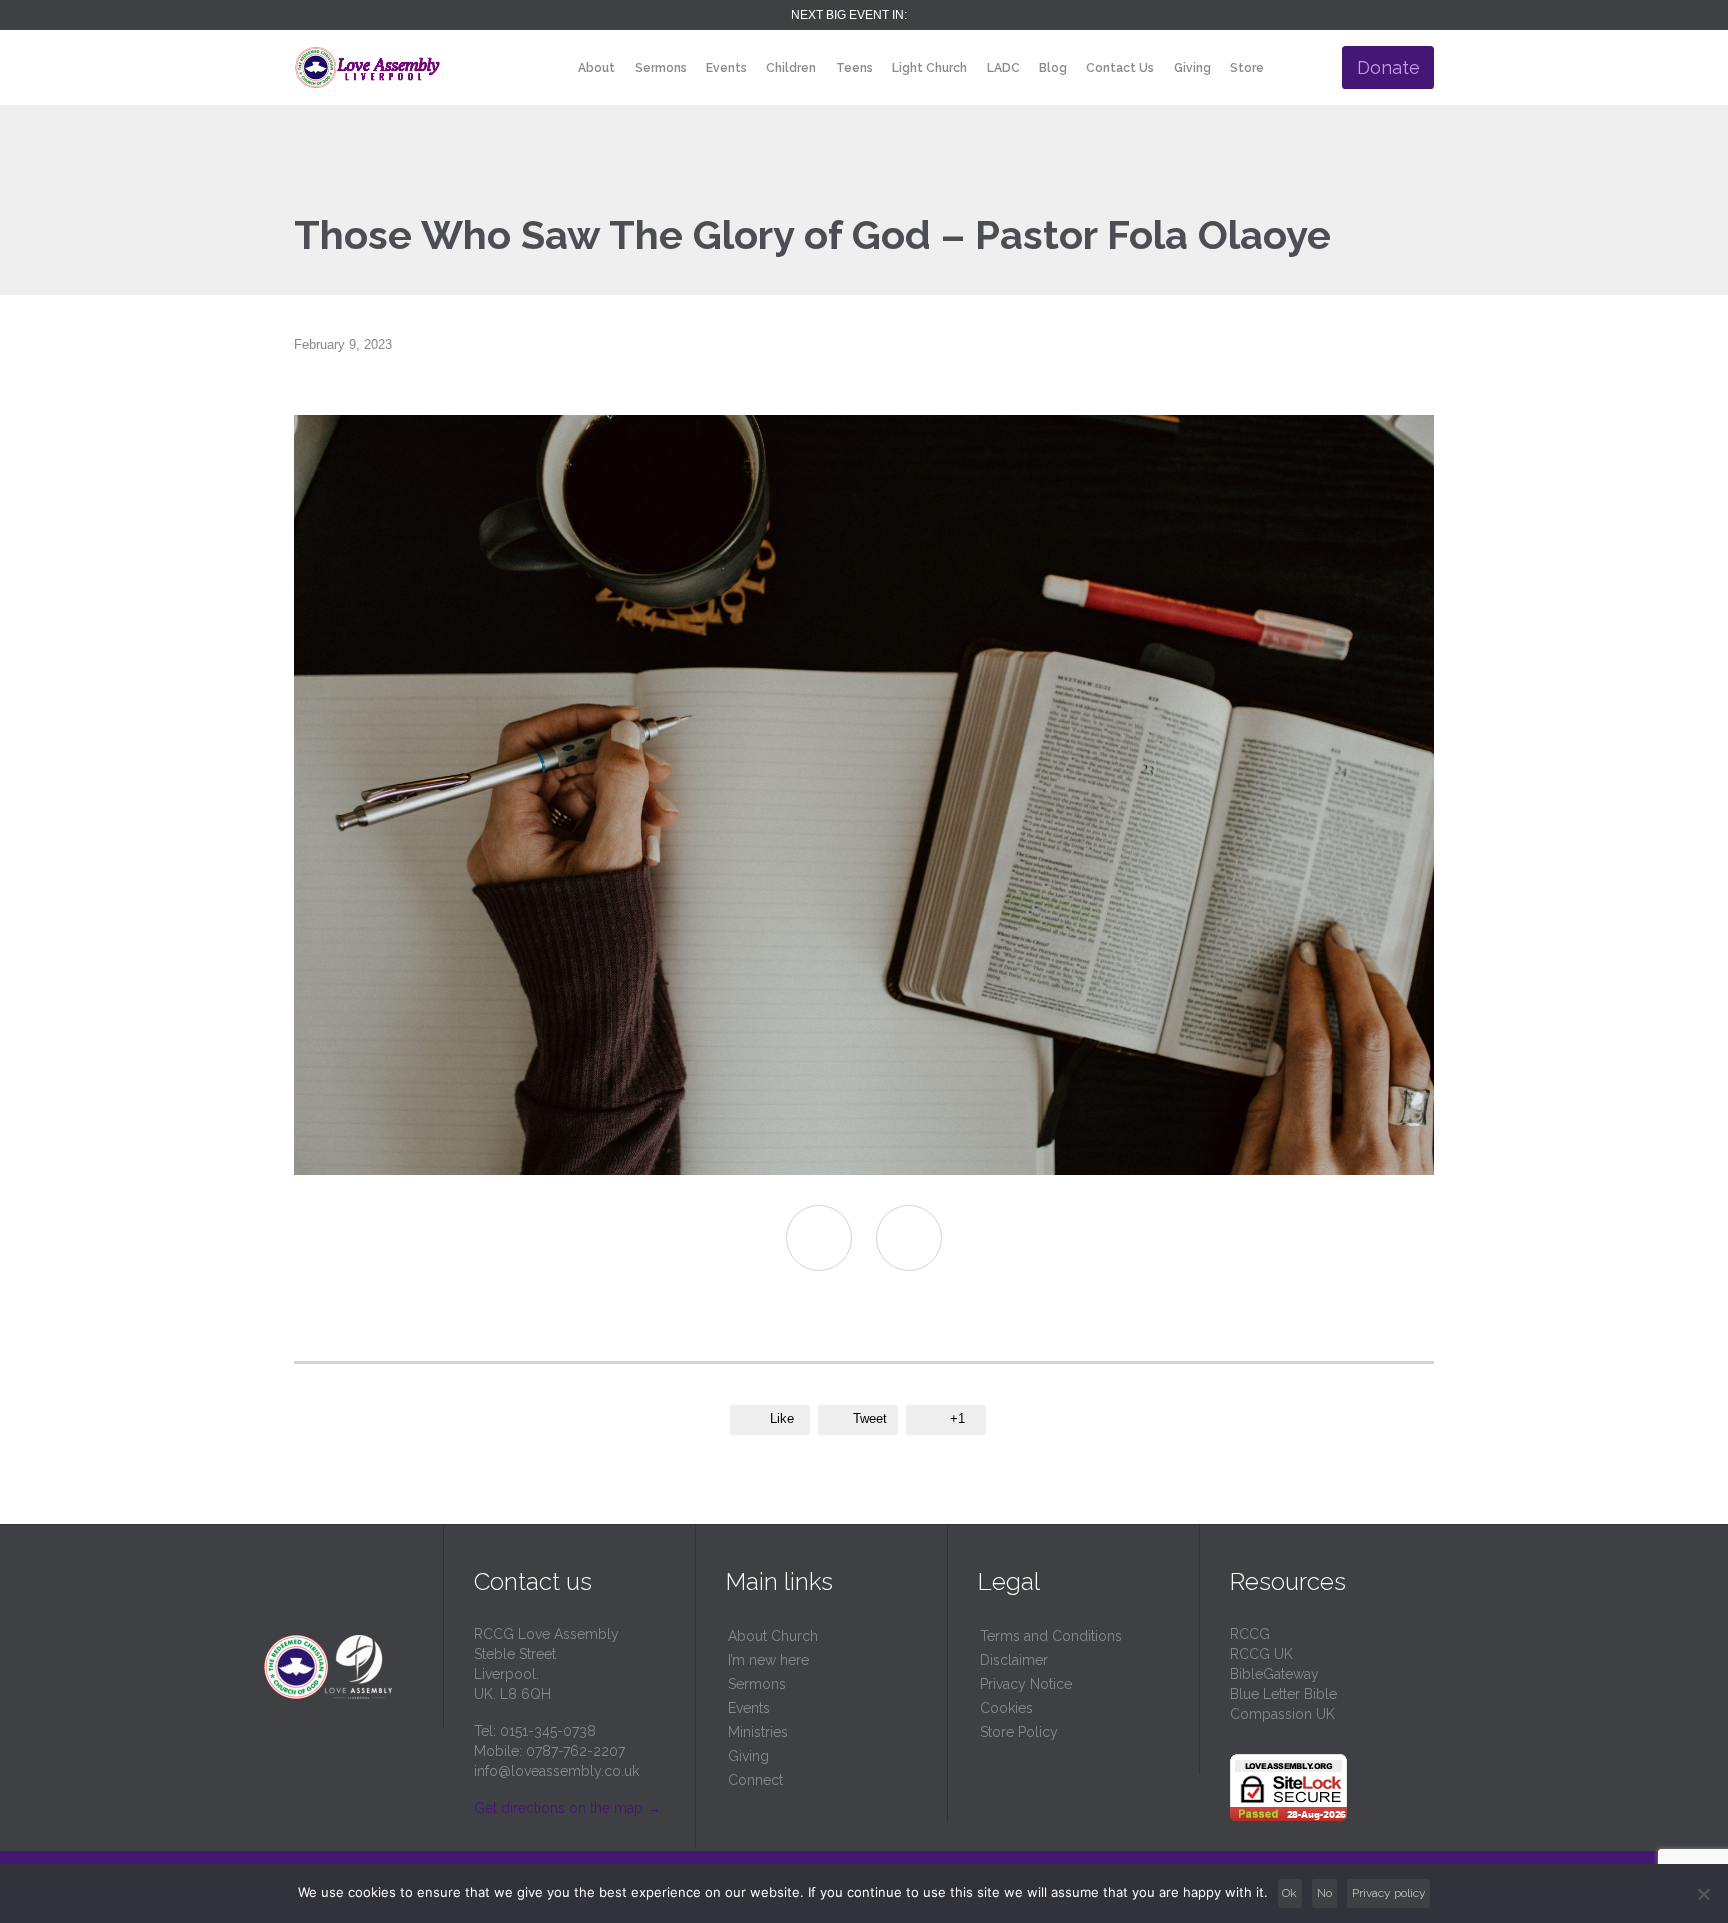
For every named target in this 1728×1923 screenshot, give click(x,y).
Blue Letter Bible (1283, 1694)
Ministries (758, 1732)
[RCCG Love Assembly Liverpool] (367, 67)
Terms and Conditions (1051, 1636)
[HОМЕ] (551, 68)
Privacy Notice (1026, 1684)
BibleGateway (1274, 1674)
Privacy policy (1389, 1893)
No (1324, 1893)
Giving (748, 1756)
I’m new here (768, 1660)
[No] (1703, 1894)
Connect (755, 1780)
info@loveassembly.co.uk (556, 1771)
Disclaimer (1014, 1660)
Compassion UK (1282, 1714)
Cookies (1006, 1708)
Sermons (757, 1684)
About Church (773, 1636)
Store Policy (1019, 1732)
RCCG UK (1261, 1654)
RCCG (1250, 1634)
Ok (1289, 1893)
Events (749, 1708)
